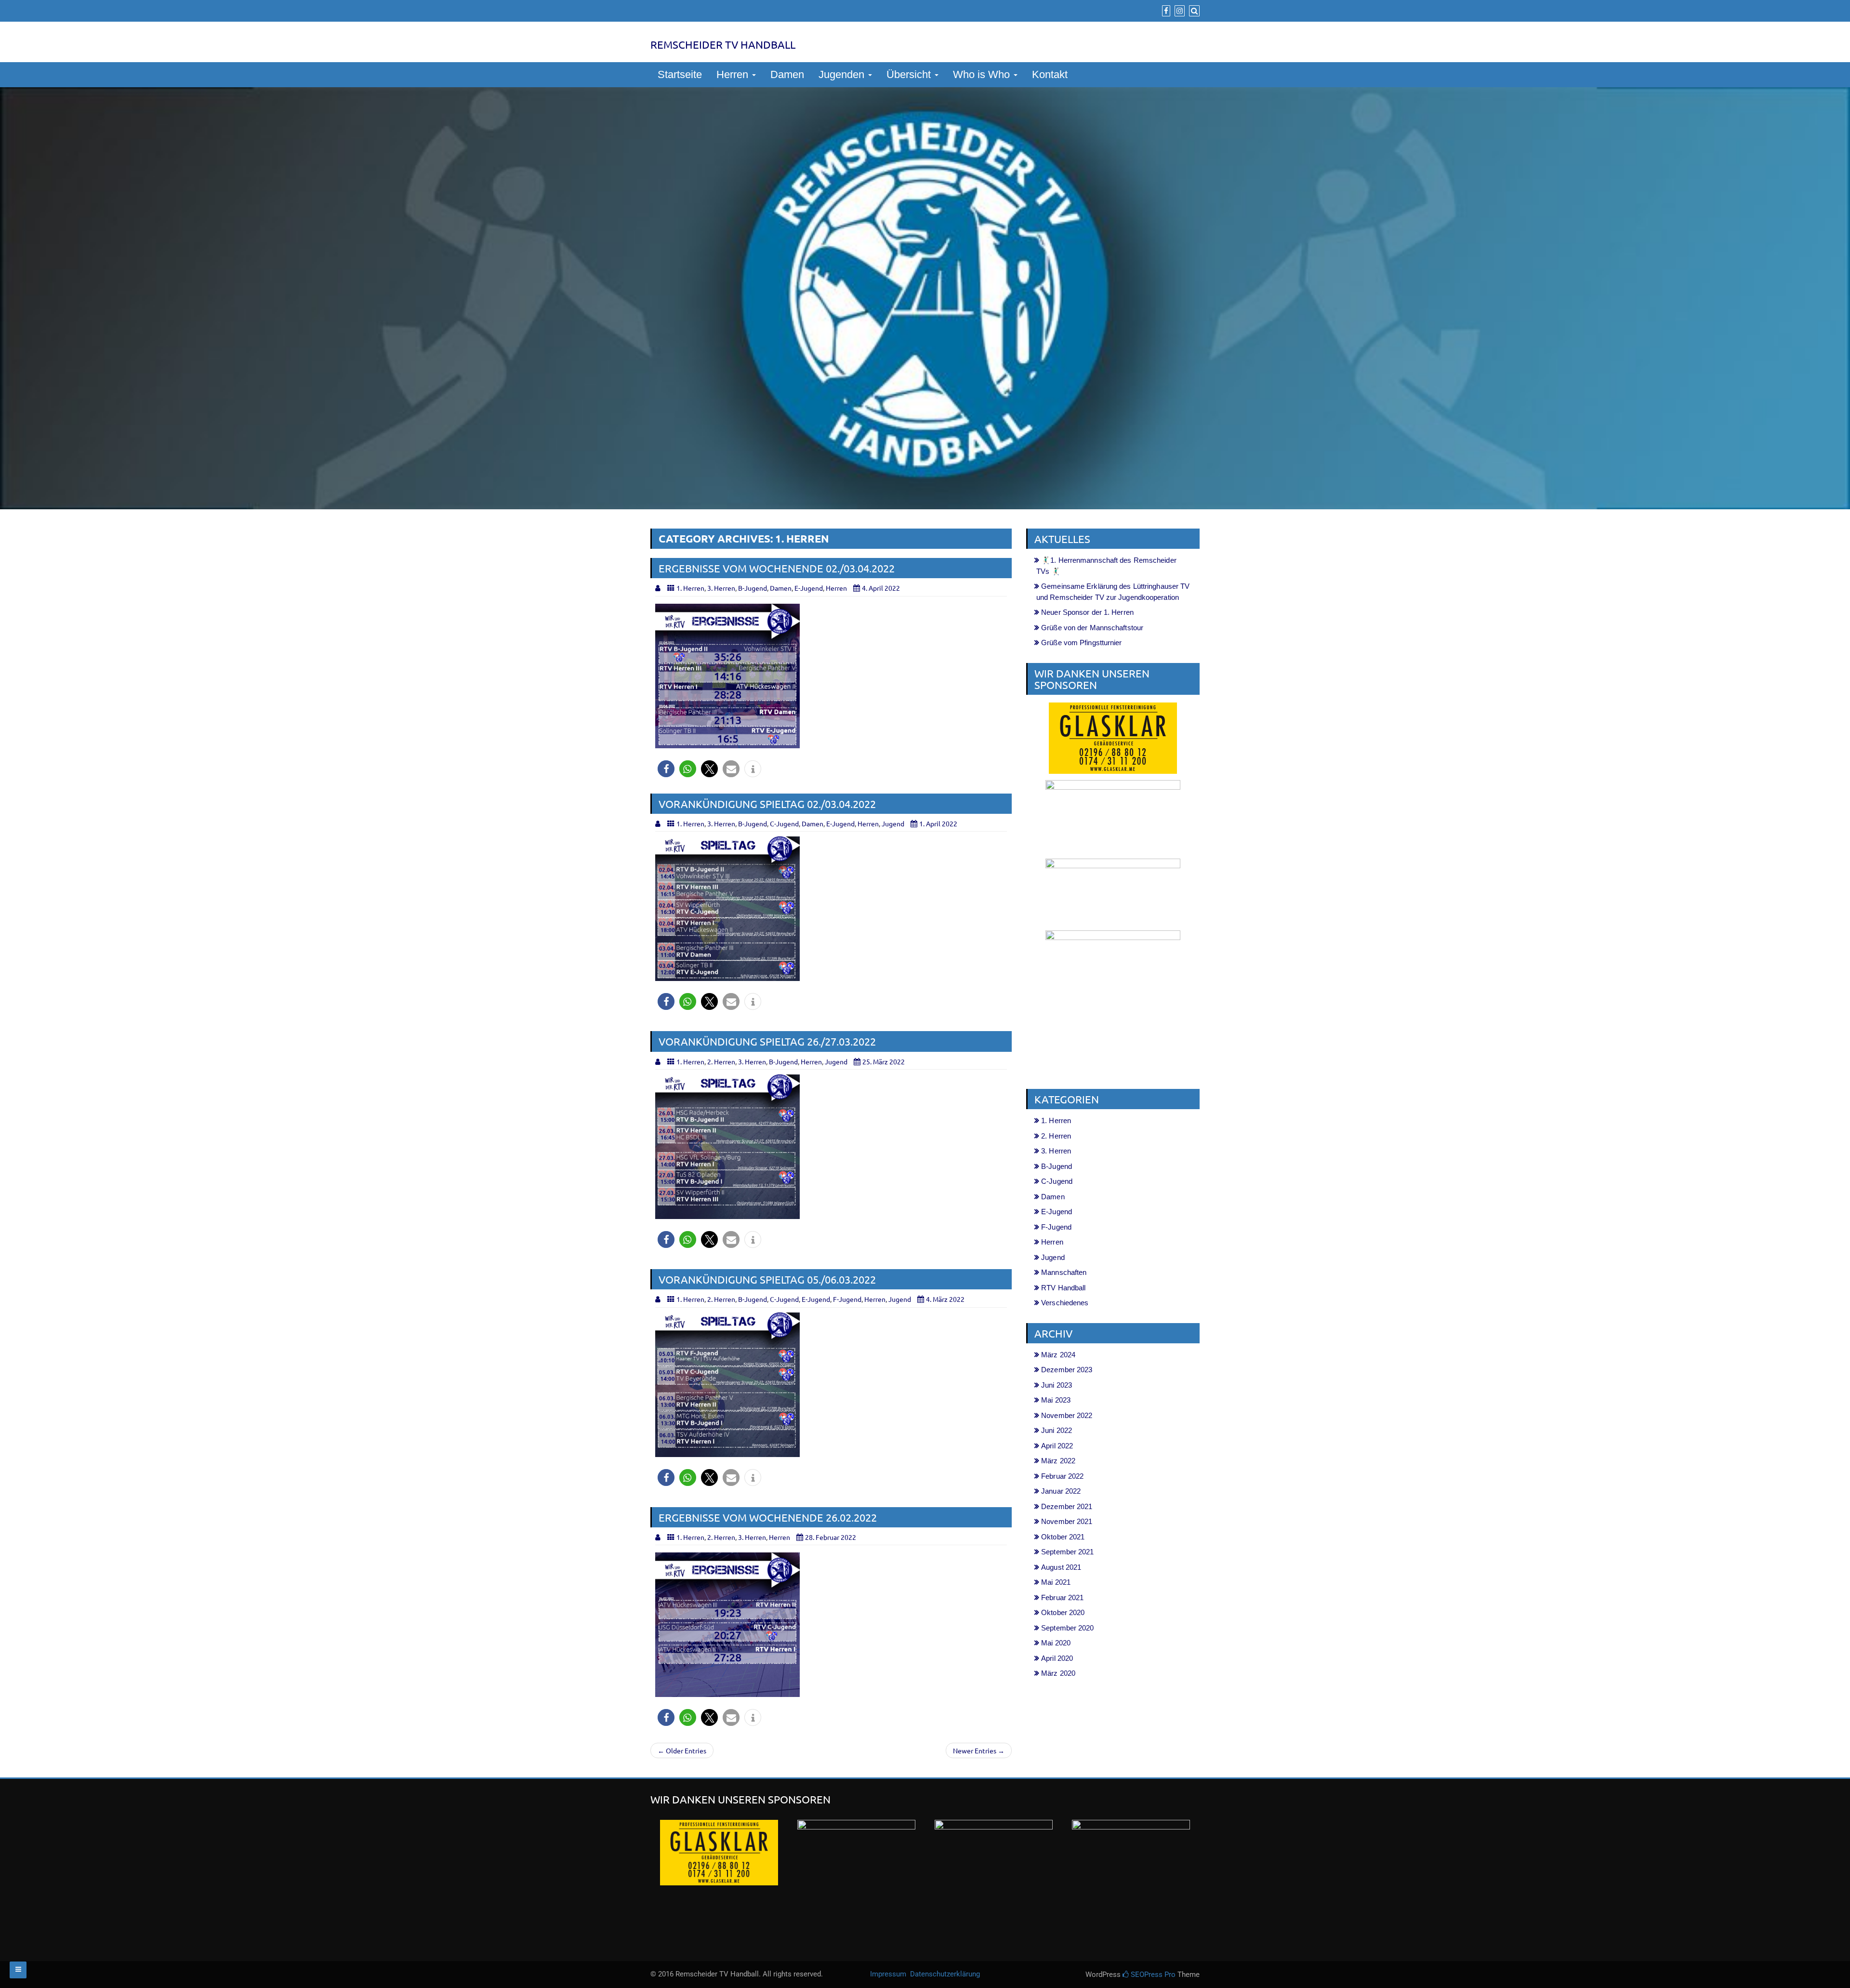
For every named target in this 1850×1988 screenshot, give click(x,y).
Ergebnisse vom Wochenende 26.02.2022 (768, 1517)
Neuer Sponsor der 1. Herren (1087, 612)
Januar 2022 (1061, 1491)
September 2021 (1067, 1552)
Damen (787, 74)
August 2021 (1061, 1567)
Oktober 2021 (1063, 1537)
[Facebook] (1165, 11)
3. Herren (721, 588)
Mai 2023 (1056, 1400)
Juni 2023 (1057, 1385)
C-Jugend (784, 823)
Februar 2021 (1062, 1597)
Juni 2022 (1057, 1430)
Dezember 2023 (1067, 1370)
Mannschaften (1064, 1272)
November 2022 (1067, 1415)
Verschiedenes (1065, 1303)
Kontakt (1050, 74)
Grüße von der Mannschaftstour (1092, 628)
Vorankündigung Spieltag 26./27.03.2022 (767, 1041)
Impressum (889, 1974)
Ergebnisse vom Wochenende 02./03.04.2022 (777, 568)
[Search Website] (1193, 11)
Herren (734, 74)
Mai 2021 (1056, 1582)
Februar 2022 (1062, 1476)
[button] (666, 769)
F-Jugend (847, 1299)
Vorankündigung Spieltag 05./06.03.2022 (767, 1279)
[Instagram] (1178, 11)
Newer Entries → (979, 1750)
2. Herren (721, 1061)
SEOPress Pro (1152, 1975)
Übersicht (910, 74)
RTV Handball (1063, 1288)
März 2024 (1058, 1355)
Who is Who (983, 74)
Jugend (893, 823)
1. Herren (690, 588)
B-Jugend (753, 588)
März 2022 (1058, 1461)
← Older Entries (682, 1750)
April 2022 (1057, 1446)
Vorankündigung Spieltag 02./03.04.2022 (767, 804)
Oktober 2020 (1063, 1612)
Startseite (680, 74)
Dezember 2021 (1067, 1506)
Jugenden (843, 74)
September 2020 (1067, 1628)
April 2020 (1057, 1658)
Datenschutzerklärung (945, 1974)
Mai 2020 (1056, 1643)
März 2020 (1058, 1673)
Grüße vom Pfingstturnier (1081, 643)
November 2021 (1067, 1521)
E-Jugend (809, 588)
